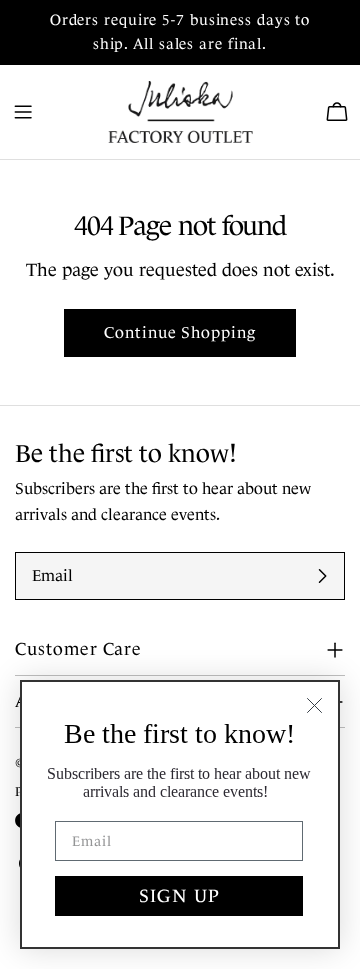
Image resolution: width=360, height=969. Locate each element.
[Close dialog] (314, 705)
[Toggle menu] (23, 112)
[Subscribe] (322, 576)
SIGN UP (179, 896)
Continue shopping (179, 332)
